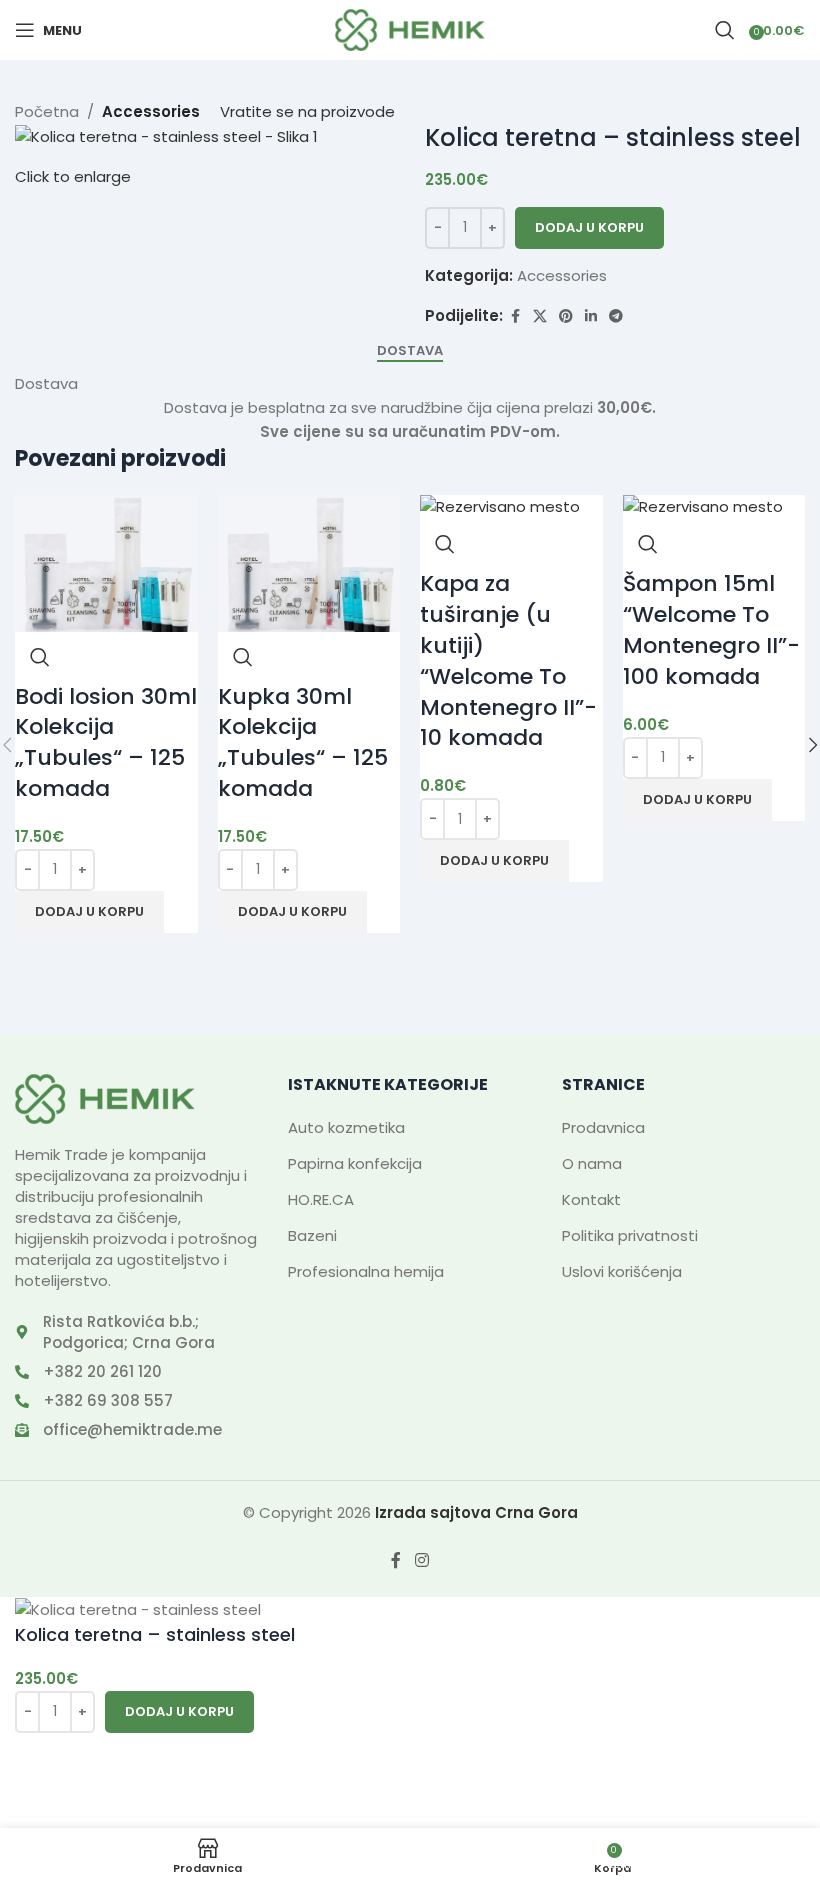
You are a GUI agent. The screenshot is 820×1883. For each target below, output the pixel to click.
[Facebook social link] (515, 316)
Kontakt (591, 1199)
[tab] (410, 351)
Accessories (562, 275)
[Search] (725, 30)
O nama (592, 1163)
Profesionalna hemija (366, 1271)
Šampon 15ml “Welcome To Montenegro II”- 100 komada (711, 629)
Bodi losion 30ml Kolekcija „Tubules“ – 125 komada (106, 742)
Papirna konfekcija (355, 1163)
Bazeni (312, 1235)
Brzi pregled (40, 657)
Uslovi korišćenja (622, 1271)
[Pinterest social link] (566, 316)
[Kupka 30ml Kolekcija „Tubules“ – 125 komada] (309, 561)
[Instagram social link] (421, 1560)
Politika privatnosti (630, 1235)
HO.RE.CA (321, 1199)
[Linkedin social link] (591, 316)
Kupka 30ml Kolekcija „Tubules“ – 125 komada (303, 742)
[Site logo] (410, 28)
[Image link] (105, 1098)
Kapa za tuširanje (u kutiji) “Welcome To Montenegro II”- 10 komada (508, 660)
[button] (89, 912)
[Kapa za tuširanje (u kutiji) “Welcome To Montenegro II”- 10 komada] (500, 506)
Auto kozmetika (346, 1127)
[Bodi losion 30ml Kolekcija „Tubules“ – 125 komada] (106, 561)
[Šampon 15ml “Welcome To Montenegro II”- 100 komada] (703, 506)
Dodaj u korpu (589, 227)
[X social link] (540, 316)
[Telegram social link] (616, 316)
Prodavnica (603, 1127)
